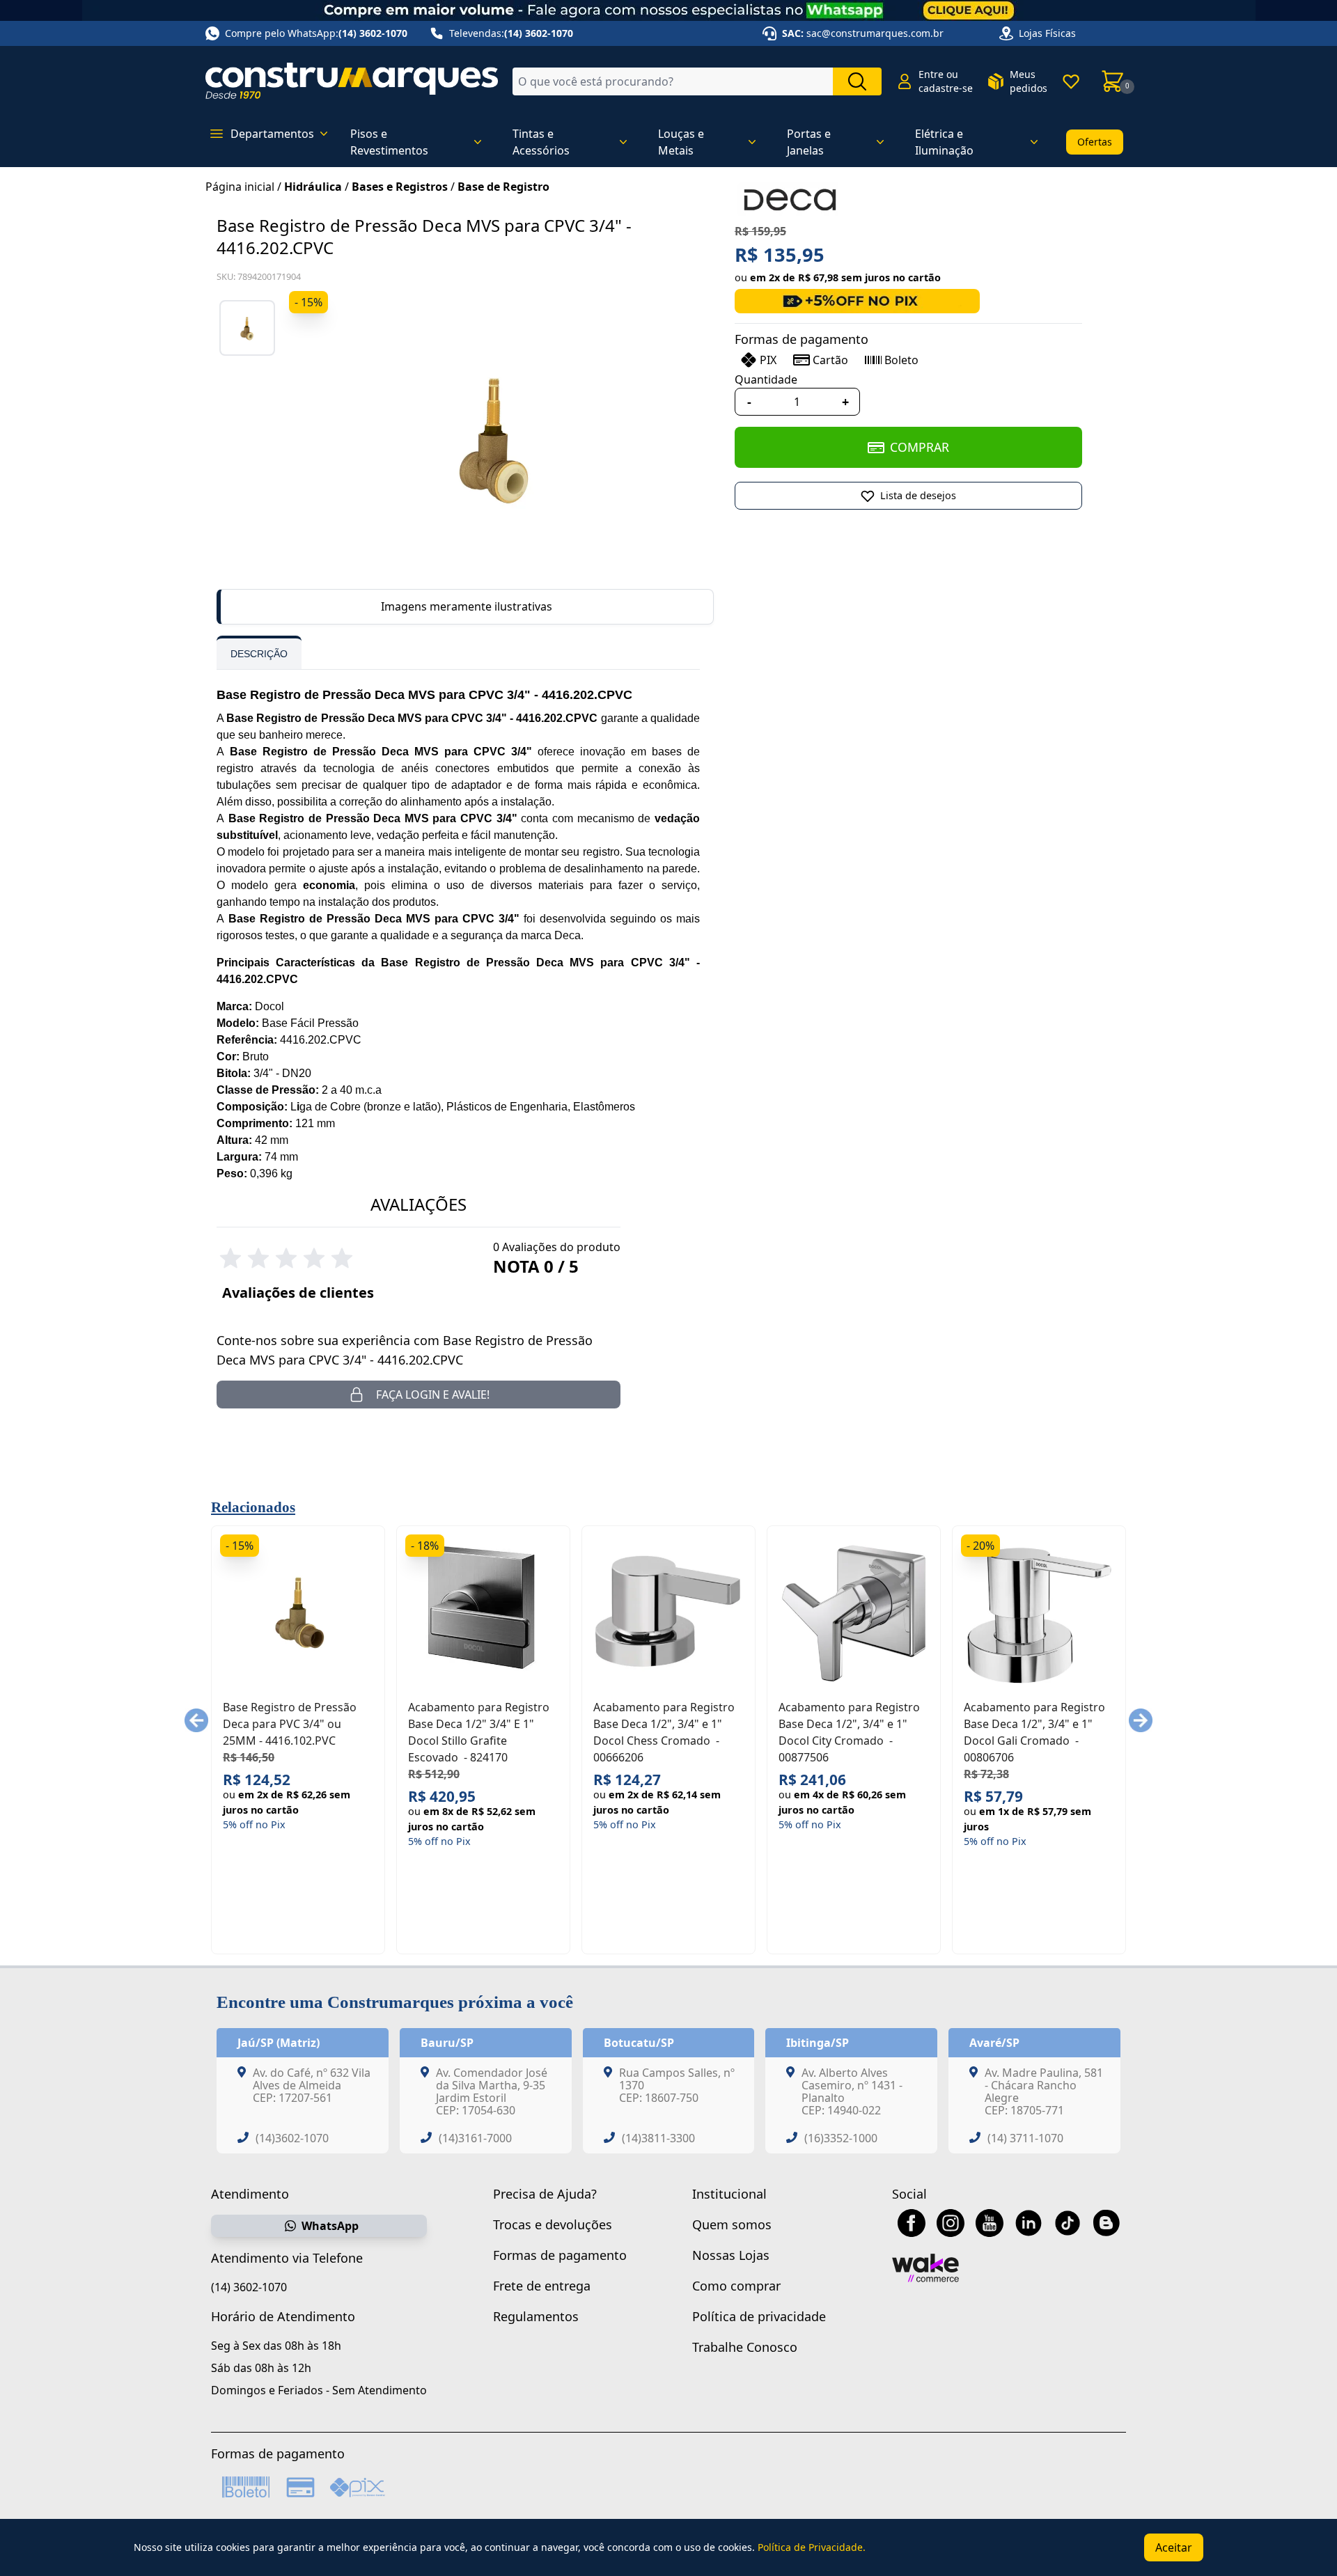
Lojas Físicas (1047, 33)
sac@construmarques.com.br (875, 33)
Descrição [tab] (259, 654)
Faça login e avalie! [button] (433, 1395)
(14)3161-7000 (475, 2138)
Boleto (901, 360)
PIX (768, 360)
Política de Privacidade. (812, 2547)
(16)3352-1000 (841, 2138)
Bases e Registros (400, 187)
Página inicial (240, 187)
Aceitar (1174, 2547)
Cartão (830, 360)
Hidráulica (313, 187)
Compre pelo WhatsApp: (316, 33)
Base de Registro (503, 187)
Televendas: (511, 33)
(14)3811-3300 (658, 2138)
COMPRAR (920, 447)
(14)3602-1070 (292, 2138)
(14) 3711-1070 (1025, 2138)
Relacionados (253, 1507)
